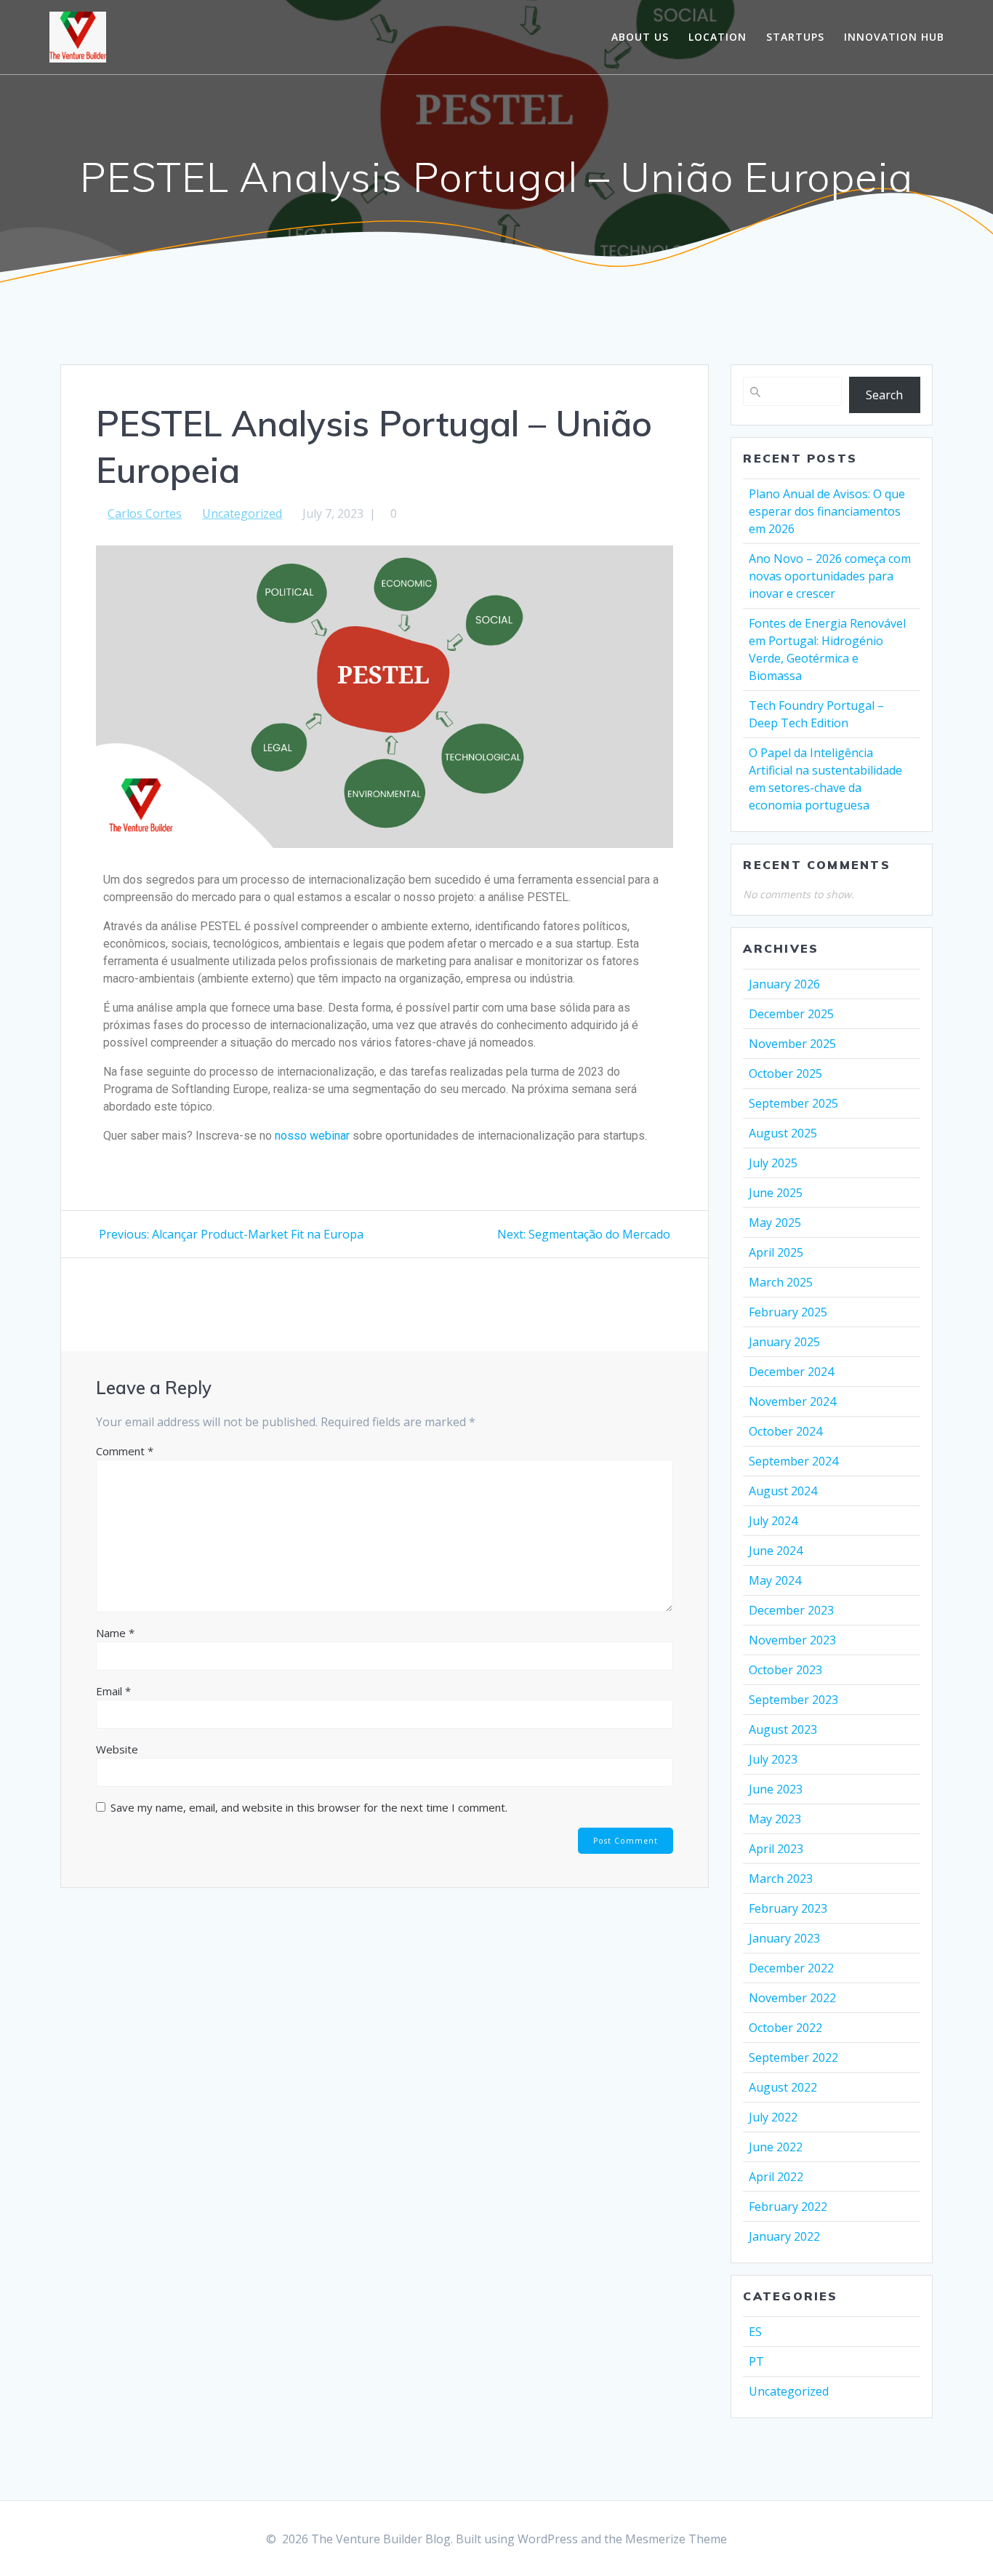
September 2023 (793, 1700)
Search (884, 395)
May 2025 (775, 1223)
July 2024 (773, 1521)
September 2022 (793, 2057)
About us (640, 37)
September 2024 (793, 1461)
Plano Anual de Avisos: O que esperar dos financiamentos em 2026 (827, 511)
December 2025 (791, 1014)
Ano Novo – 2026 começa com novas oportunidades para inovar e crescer (830, 576)
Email (113, 1691)
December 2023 (791, 1610)
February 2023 (788, 1908)
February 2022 (788, 2207)
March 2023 (781, 1879)
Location (717, 37)
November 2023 (792, 1640)
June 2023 (776, 1789)
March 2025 (781, 1282)
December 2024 (791, 1372)
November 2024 (792, 1401)
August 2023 (783, 1729)
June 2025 (776, 1193)
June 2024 (776, 1551)
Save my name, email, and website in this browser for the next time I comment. (309, 1807)
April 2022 (776, 2177)
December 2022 (791, 1968)
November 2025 (792, 1044)
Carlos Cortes (145, 513)
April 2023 (776, 1849)
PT (756, 2361)
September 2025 (793, 1103)
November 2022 (792, 1998)
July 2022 (773, 2117)
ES (755, 2332)
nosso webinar (314, 1136)
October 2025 (785, 1073)
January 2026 (784, 984)
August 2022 (783, 2087)
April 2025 (776, 1252)
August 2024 (783, 1491)
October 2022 (785, 2028)
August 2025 (783, 1133)
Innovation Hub (894, 37)
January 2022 (784, 2236)
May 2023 (775, 1819)
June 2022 (776, 2147)
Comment (125, 1451)
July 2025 (773, 1163)
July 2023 (773, 1759)
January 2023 (784, 1938)
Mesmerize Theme (676, 2539)
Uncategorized (242, 513)
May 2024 (775, 1580)
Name (115, 1633)
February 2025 (788, 1312)
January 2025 (784, 1342)
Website (117, 1749)
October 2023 (785, 1670)
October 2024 (785, 1431)
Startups (795, 37)
